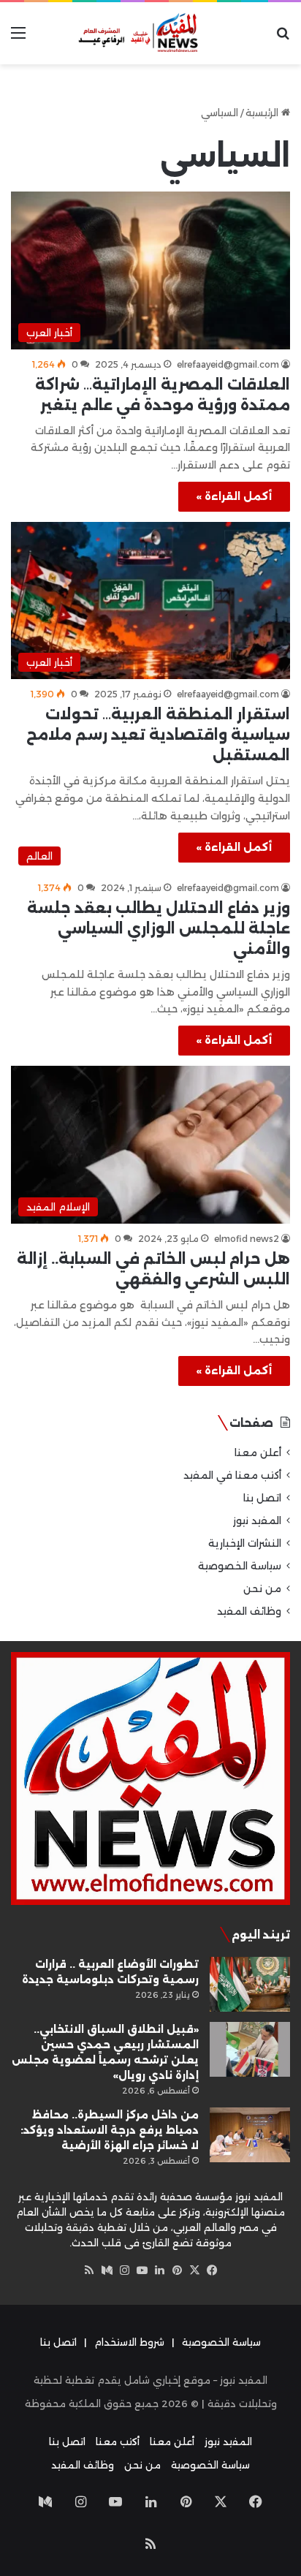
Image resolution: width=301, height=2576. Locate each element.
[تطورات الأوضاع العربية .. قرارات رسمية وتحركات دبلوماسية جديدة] (250, 1984)
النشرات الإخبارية (245, 1543)
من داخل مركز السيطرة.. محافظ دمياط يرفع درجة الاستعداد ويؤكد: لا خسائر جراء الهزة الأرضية (110, 2130)
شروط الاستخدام (129, 2342)
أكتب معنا (118, 2441)
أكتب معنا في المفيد (232, 1475)
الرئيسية (263, 113)
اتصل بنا (262, 1498)
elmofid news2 (247, 1239)
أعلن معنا (258, 1452)
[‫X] (194, 2270)
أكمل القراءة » (234, 496)
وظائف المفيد (249, 1611)
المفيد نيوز (257, 1520)
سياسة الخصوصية (240, 1566)
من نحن (262, 1588)
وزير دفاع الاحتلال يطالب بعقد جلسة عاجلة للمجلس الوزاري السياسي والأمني (159, 928)
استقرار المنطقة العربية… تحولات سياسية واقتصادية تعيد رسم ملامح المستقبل (158, 735)
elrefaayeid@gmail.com (228, 364)
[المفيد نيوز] (150, 33)
